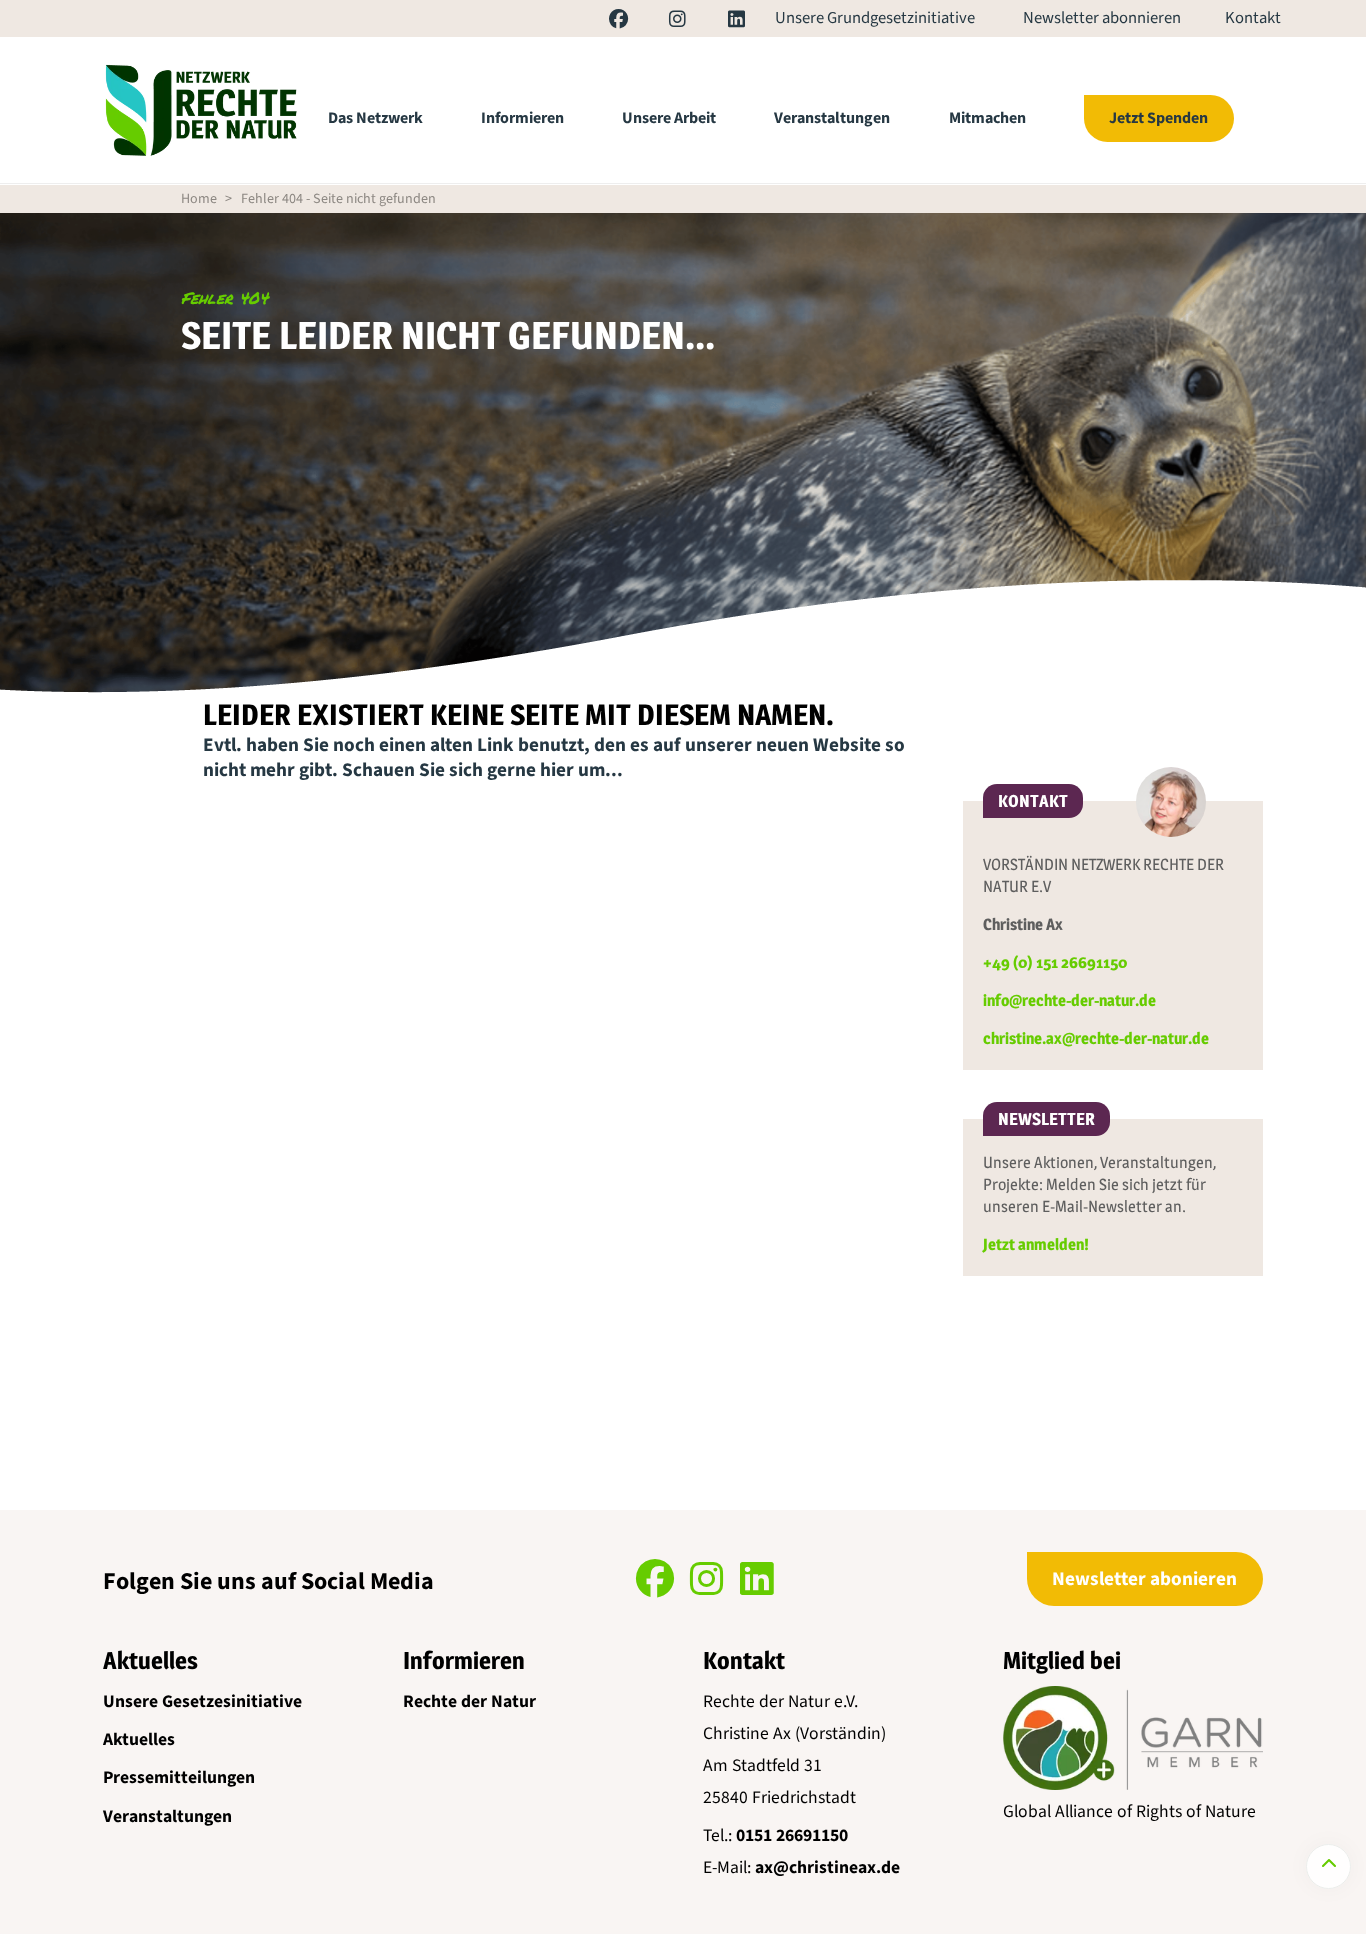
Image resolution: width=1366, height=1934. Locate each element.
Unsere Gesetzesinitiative (202, 1701)
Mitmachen (987, 118)
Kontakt (1253, 19)
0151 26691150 (792, 1835)
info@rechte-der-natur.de (1069, 1000)
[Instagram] (658, 22)
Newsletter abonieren (1144, 1579)
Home (199, 199)
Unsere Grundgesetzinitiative (875, 19)
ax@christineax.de (827, 1867)
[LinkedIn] (716, 22)
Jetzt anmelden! (1036, 1244)
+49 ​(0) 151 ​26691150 (1055, 962)
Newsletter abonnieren (1102, 19)
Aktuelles (139, 1739)
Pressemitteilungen (179, 1777)
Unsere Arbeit (669, 118)
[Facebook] (599, 22)
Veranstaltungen (832, 118)
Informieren (522, 118)
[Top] (1328, 1866)
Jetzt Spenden (1158, 118)
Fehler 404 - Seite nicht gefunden (338, 199)
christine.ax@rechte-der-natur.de (1096, 1038)
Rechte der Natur (469, 1701)
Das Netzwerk (375, 118)
